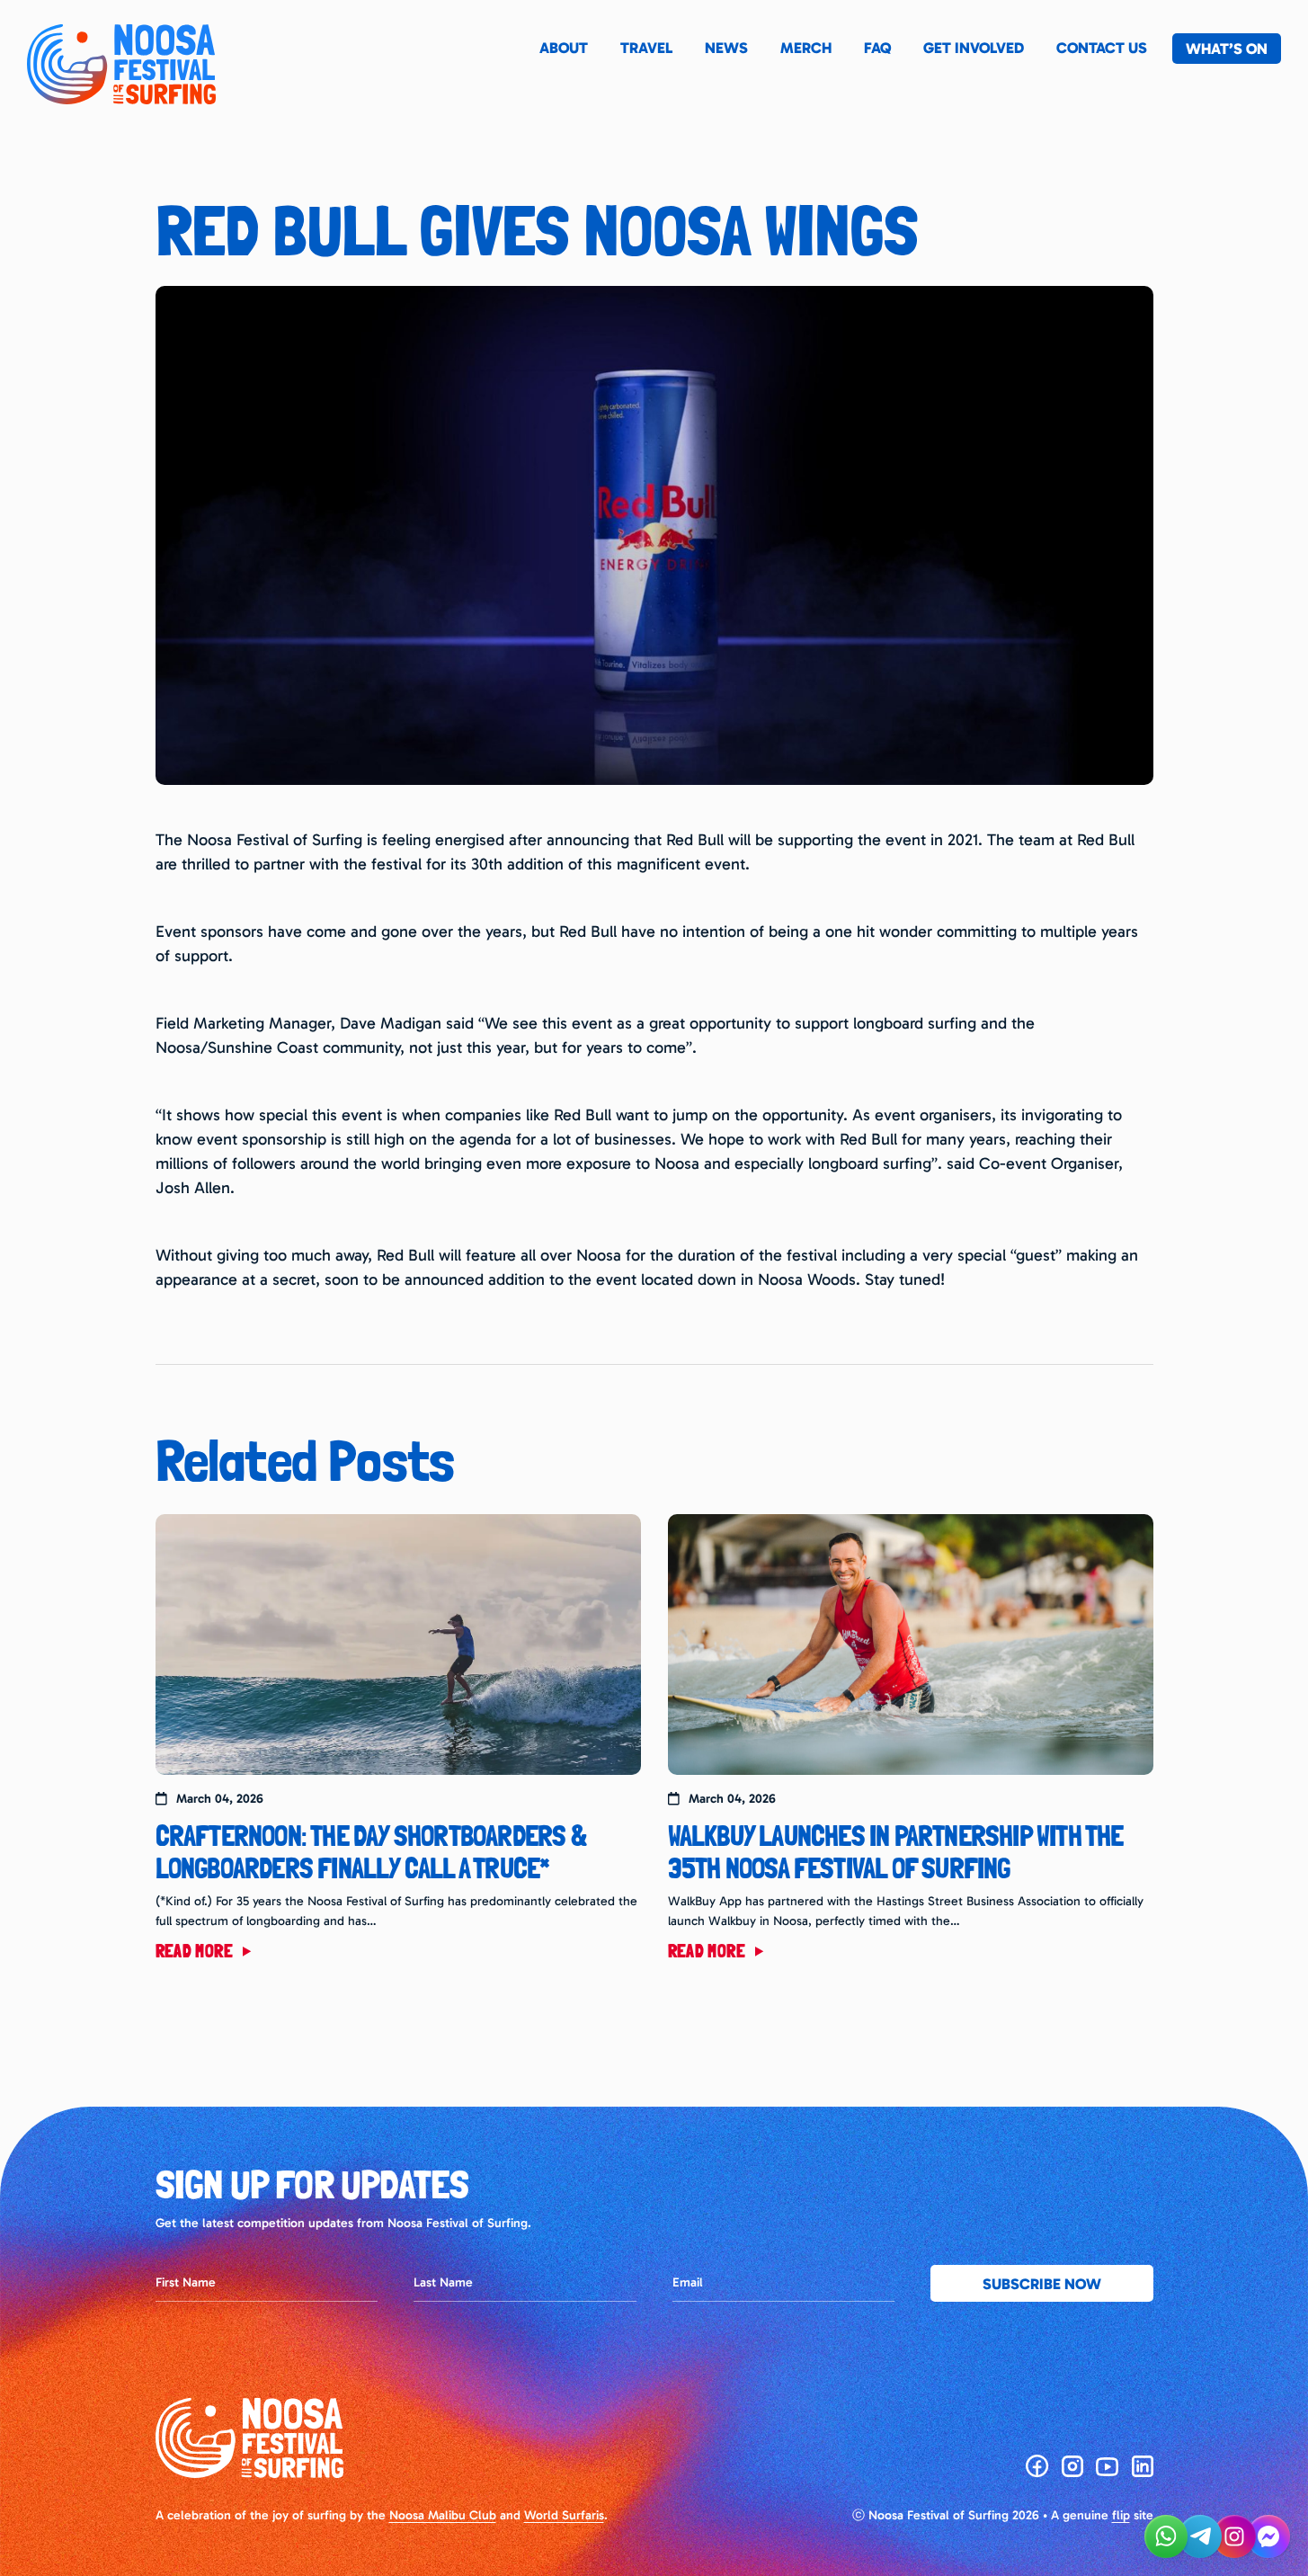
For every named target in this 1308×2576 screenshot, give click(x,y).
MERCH (806, 48)
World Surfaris (564, 2515)
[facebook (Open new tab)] (1037, 2466)
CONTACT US (1102, 48)
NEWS (726, 48)
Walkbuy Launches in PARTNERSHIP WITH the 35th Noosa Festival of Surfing (896, 1852)
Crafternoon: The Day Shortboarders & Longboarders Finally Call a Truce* (371, 1852)
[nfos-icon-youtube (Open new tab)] (1108, 2466)
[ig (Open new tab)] (1072, 2466)
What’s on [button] (1227, 49)
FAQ (877, 48)
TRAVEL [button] (646, 48)
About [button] (564, 48)
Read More (196, 1951)
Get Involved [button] (974, 48)
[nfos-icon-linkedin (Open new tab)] (1143, 2466)
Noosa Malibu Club (443, 2515)
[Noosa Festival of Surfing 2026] (121, 64)
